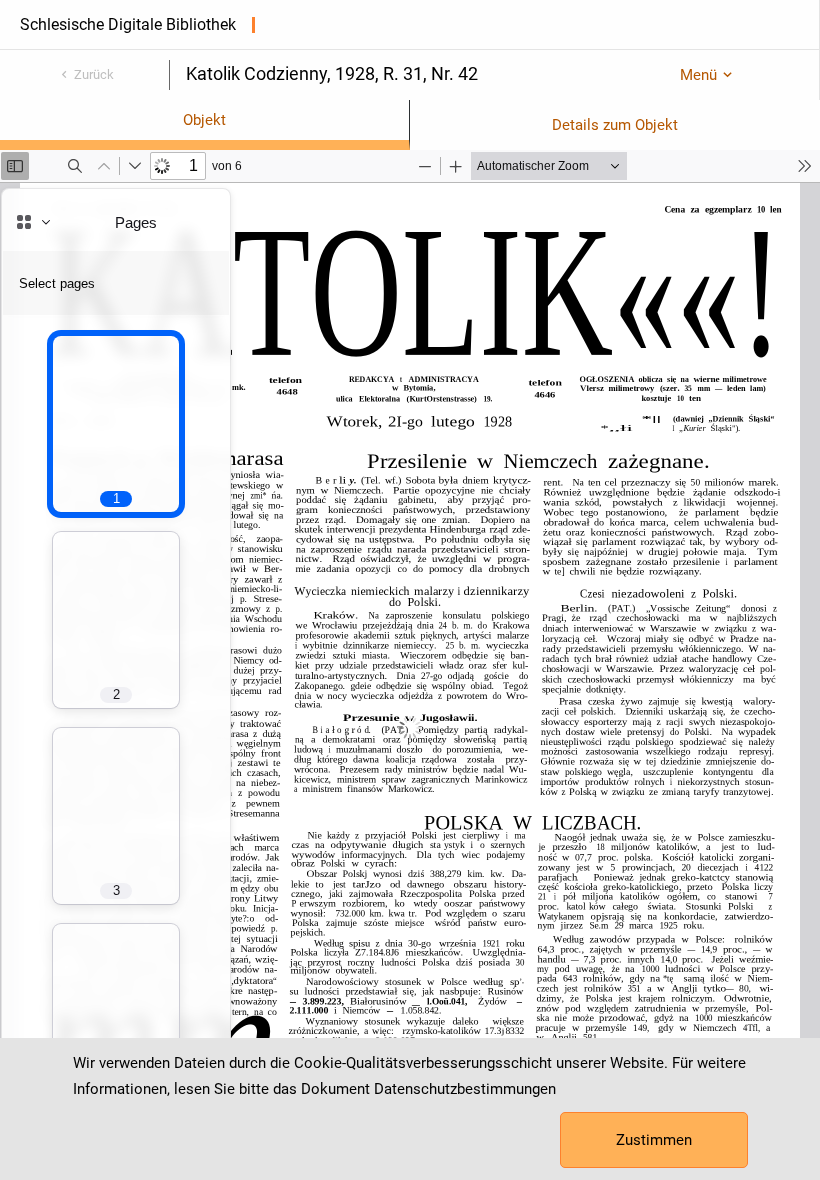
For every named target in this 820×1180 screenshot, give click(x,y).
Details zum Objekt (615, 125)
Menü (698, 75)
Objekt (204, 120)
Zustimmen (654, 1140)
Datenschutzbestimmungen (465, 1089)
